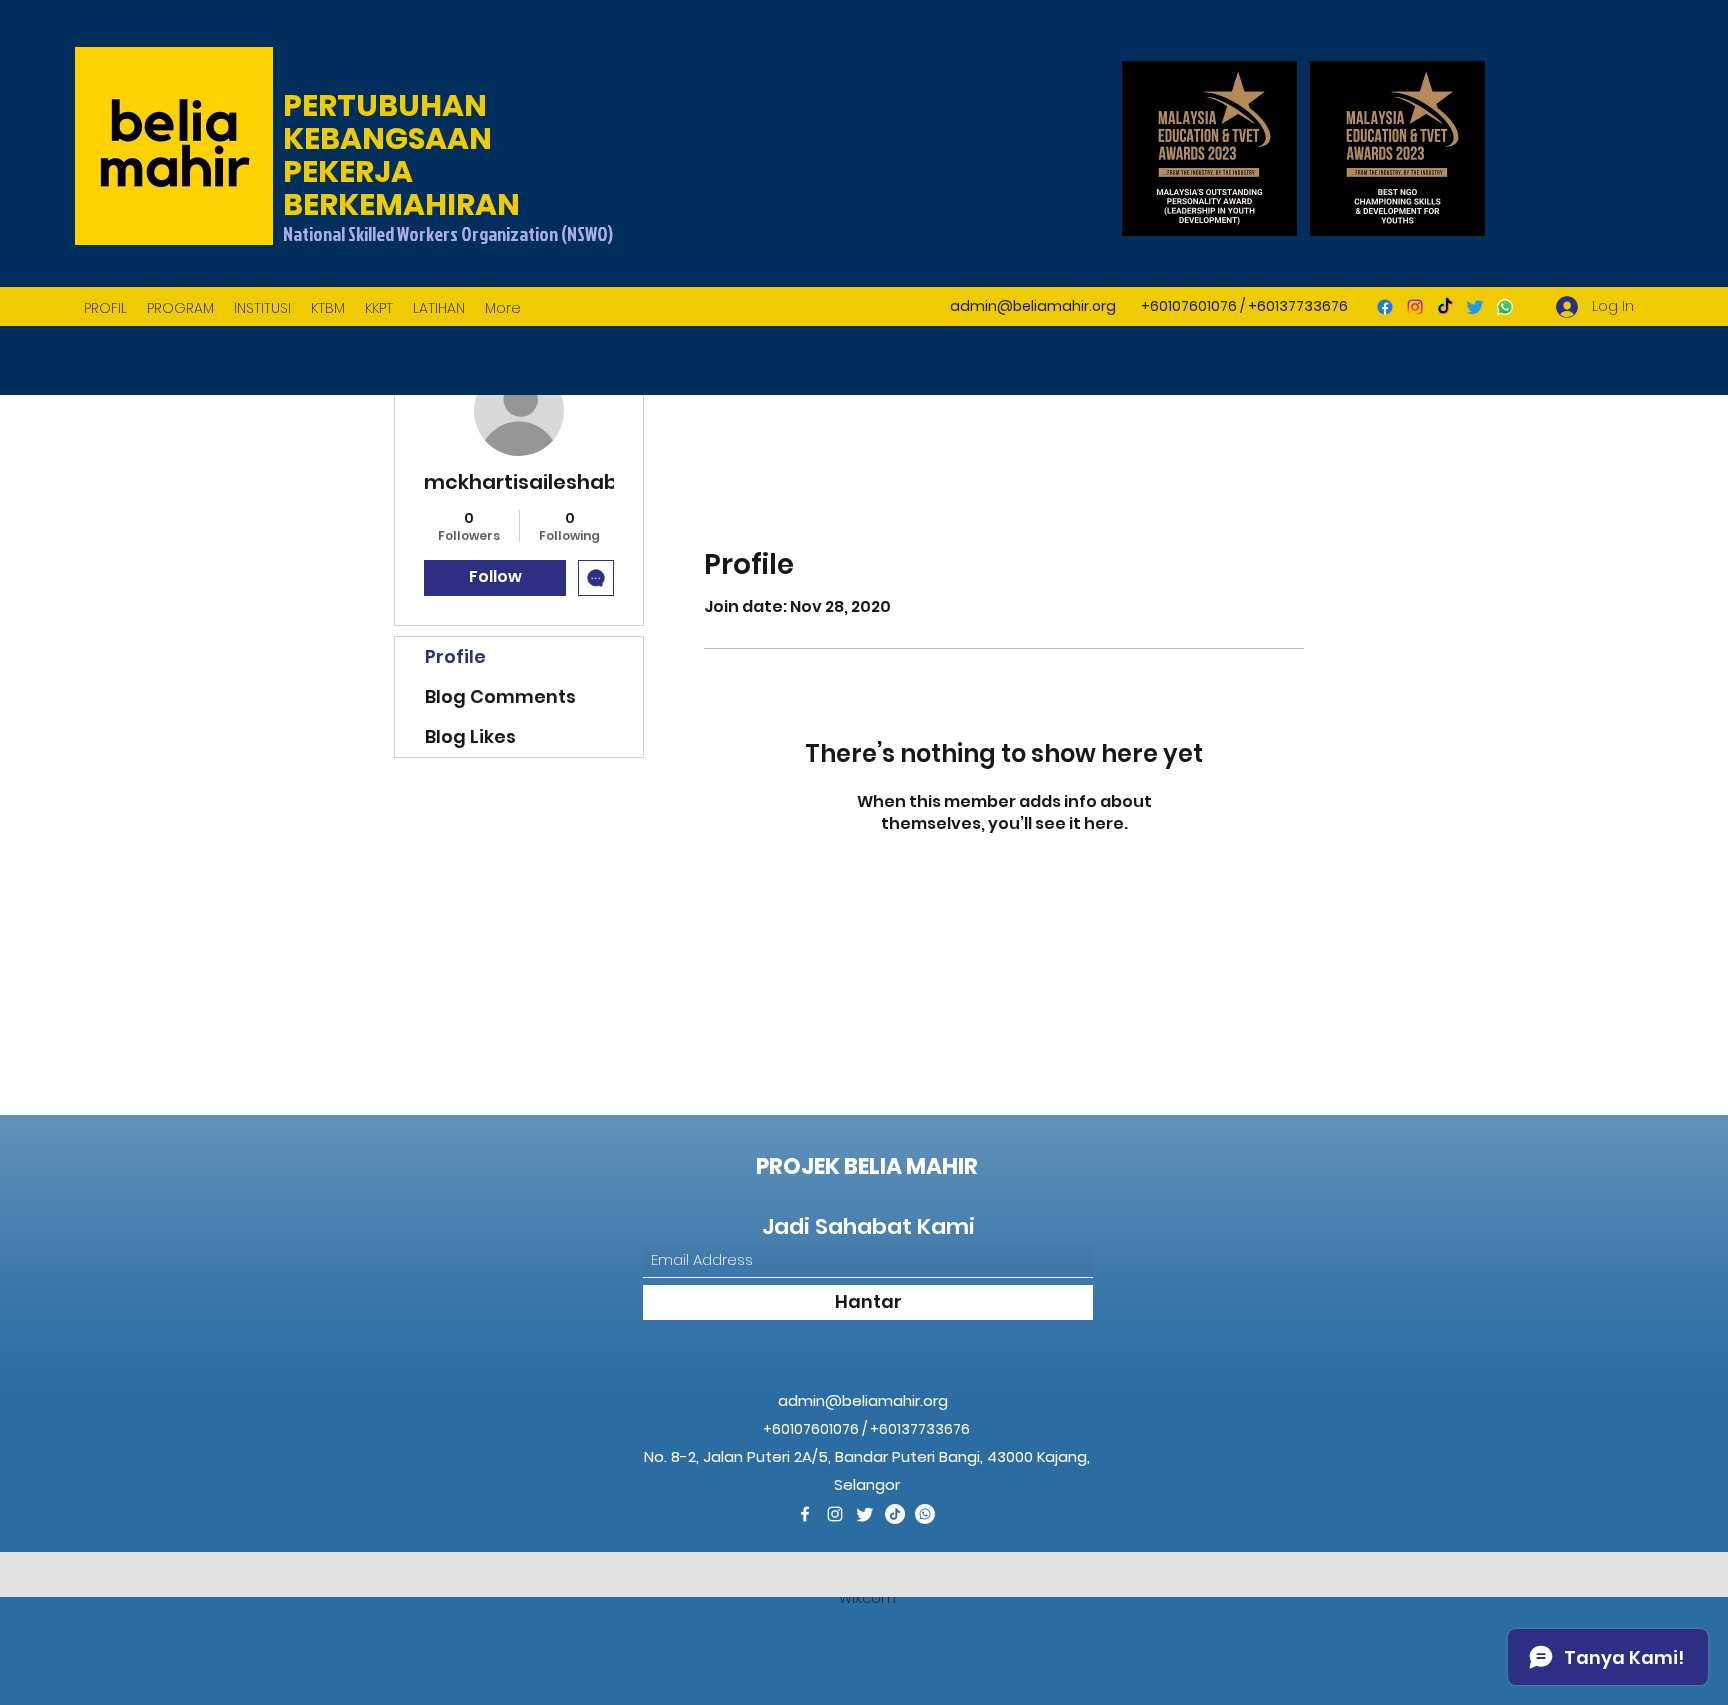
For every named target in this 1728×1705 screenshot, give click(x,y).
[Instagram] (1415, 307)
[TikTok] (1445, 307)
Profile (455, 656)
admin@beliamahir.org (1033, 306)
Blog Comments (500, 696)
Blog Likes (470, 736)
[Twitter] (1475, 307)
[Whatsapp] (1505, 307)
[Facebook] (1385, 307)
